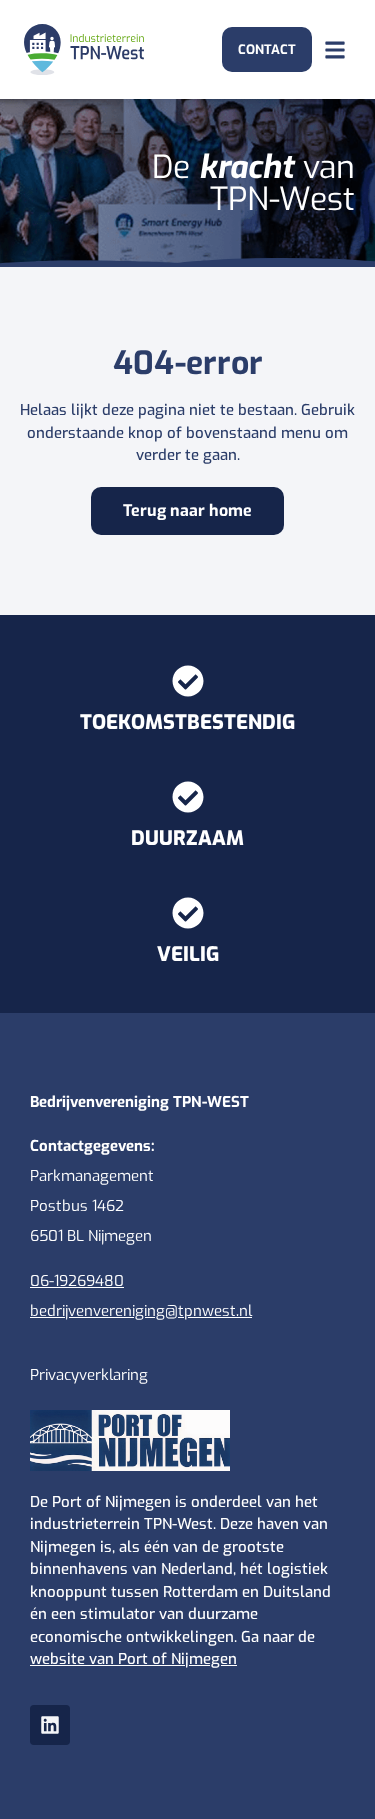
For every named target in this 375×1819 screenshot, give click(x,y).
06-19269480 (77, 1281)
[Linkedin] (50, 1725)
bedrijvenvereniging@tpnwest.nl (141, 1311)
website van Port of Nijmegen (133, 1659)
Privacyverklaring (89, 1375)
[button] (334, 49)
